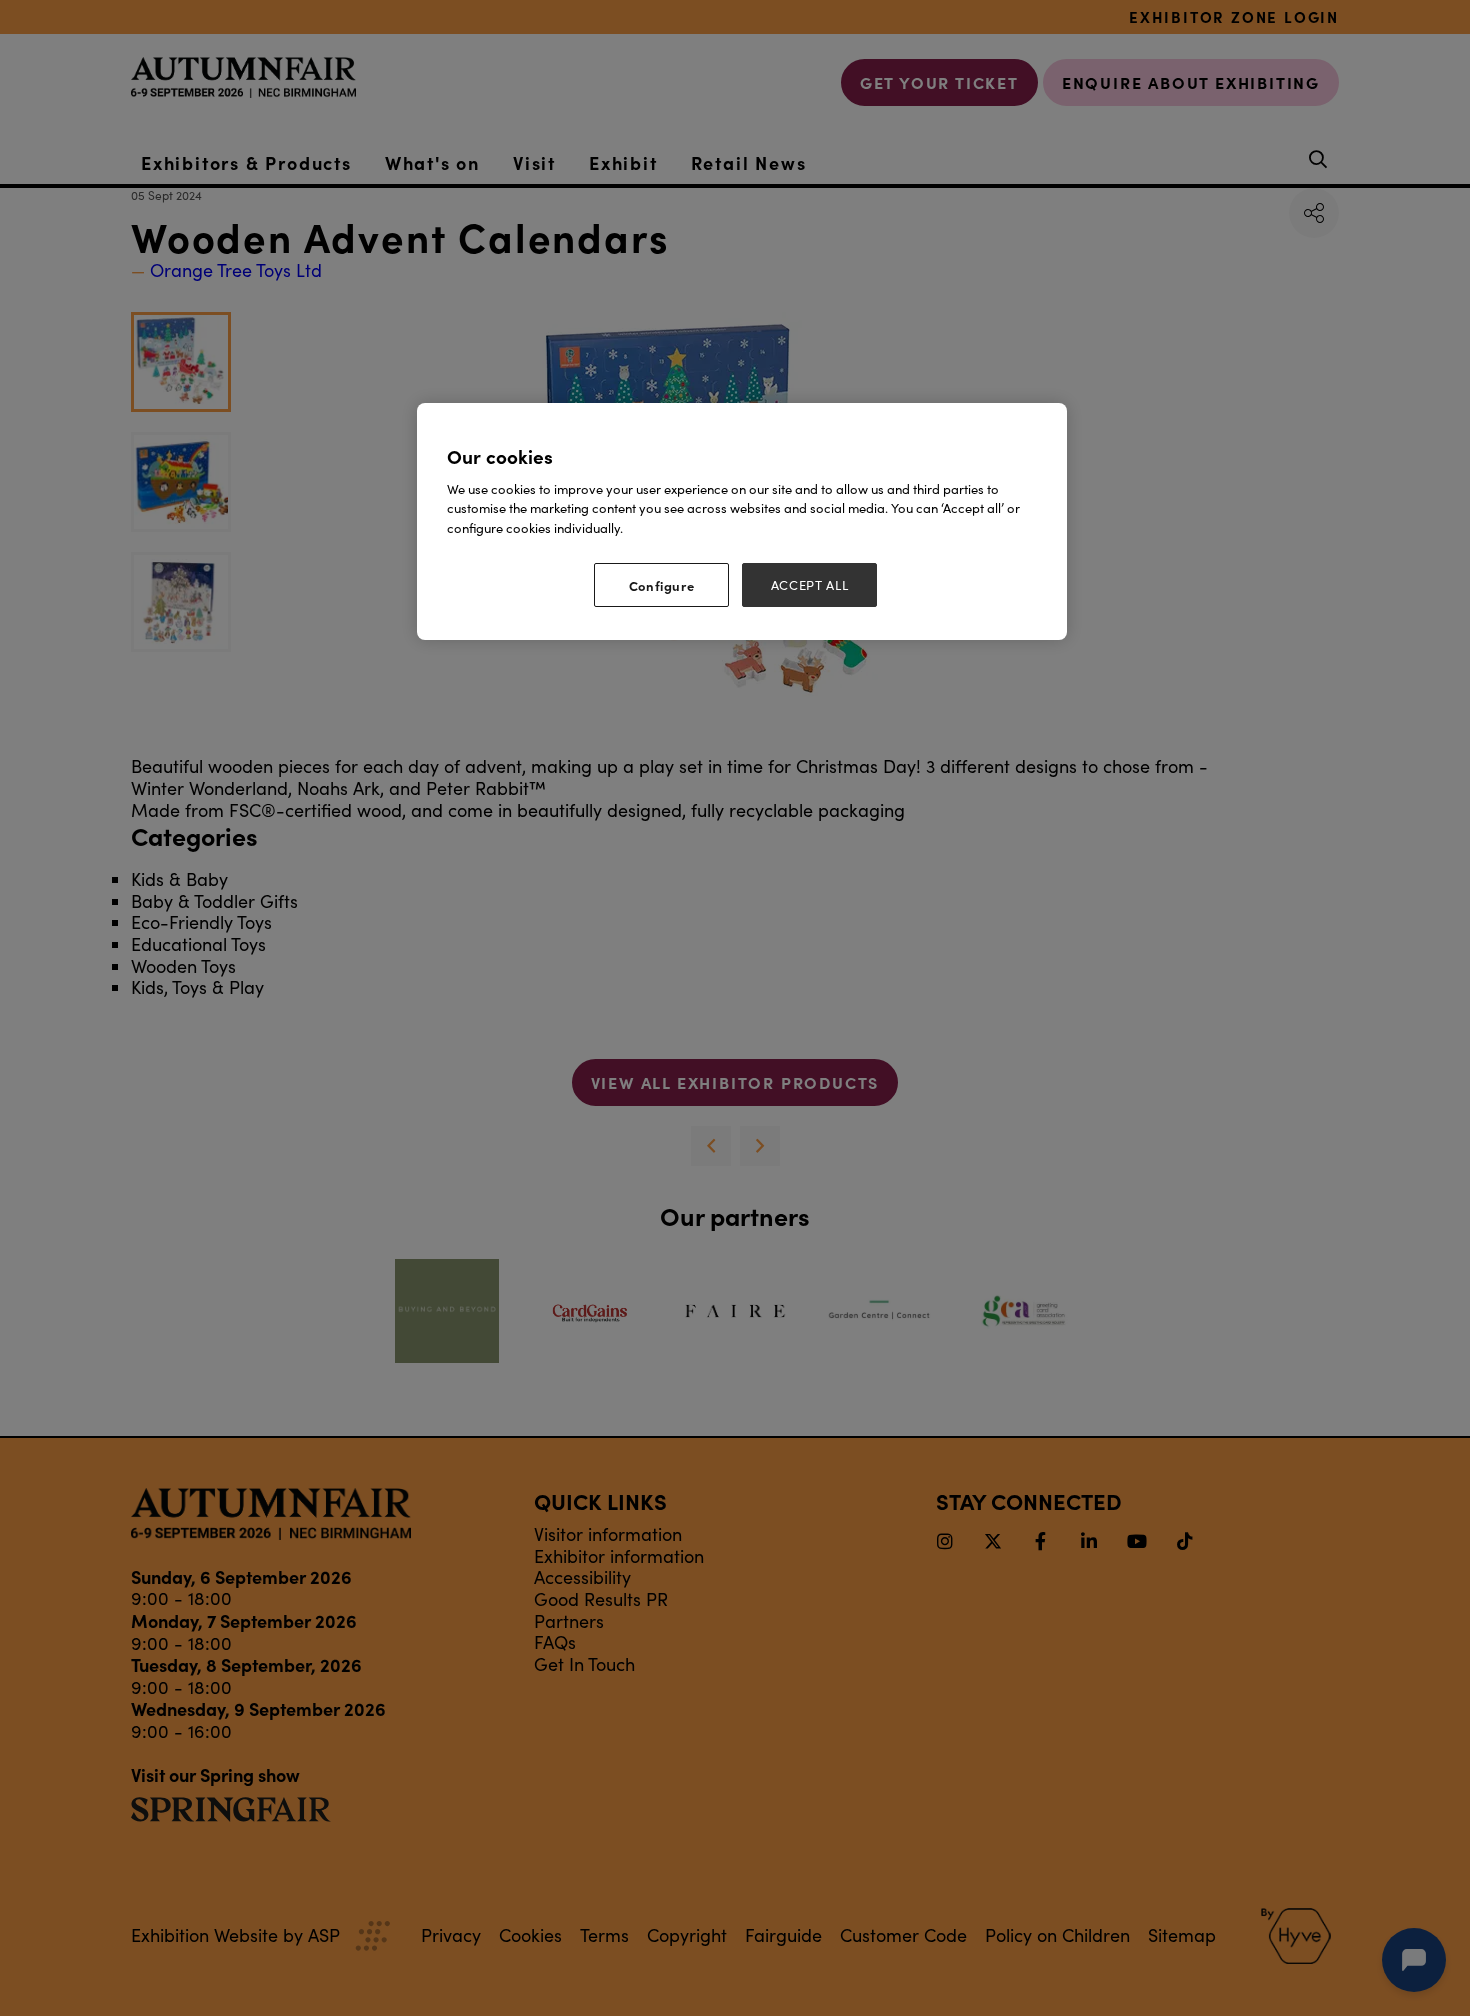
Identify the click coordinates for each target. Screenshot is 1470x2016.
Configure (662, 585)
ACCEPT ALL (810, 585)
